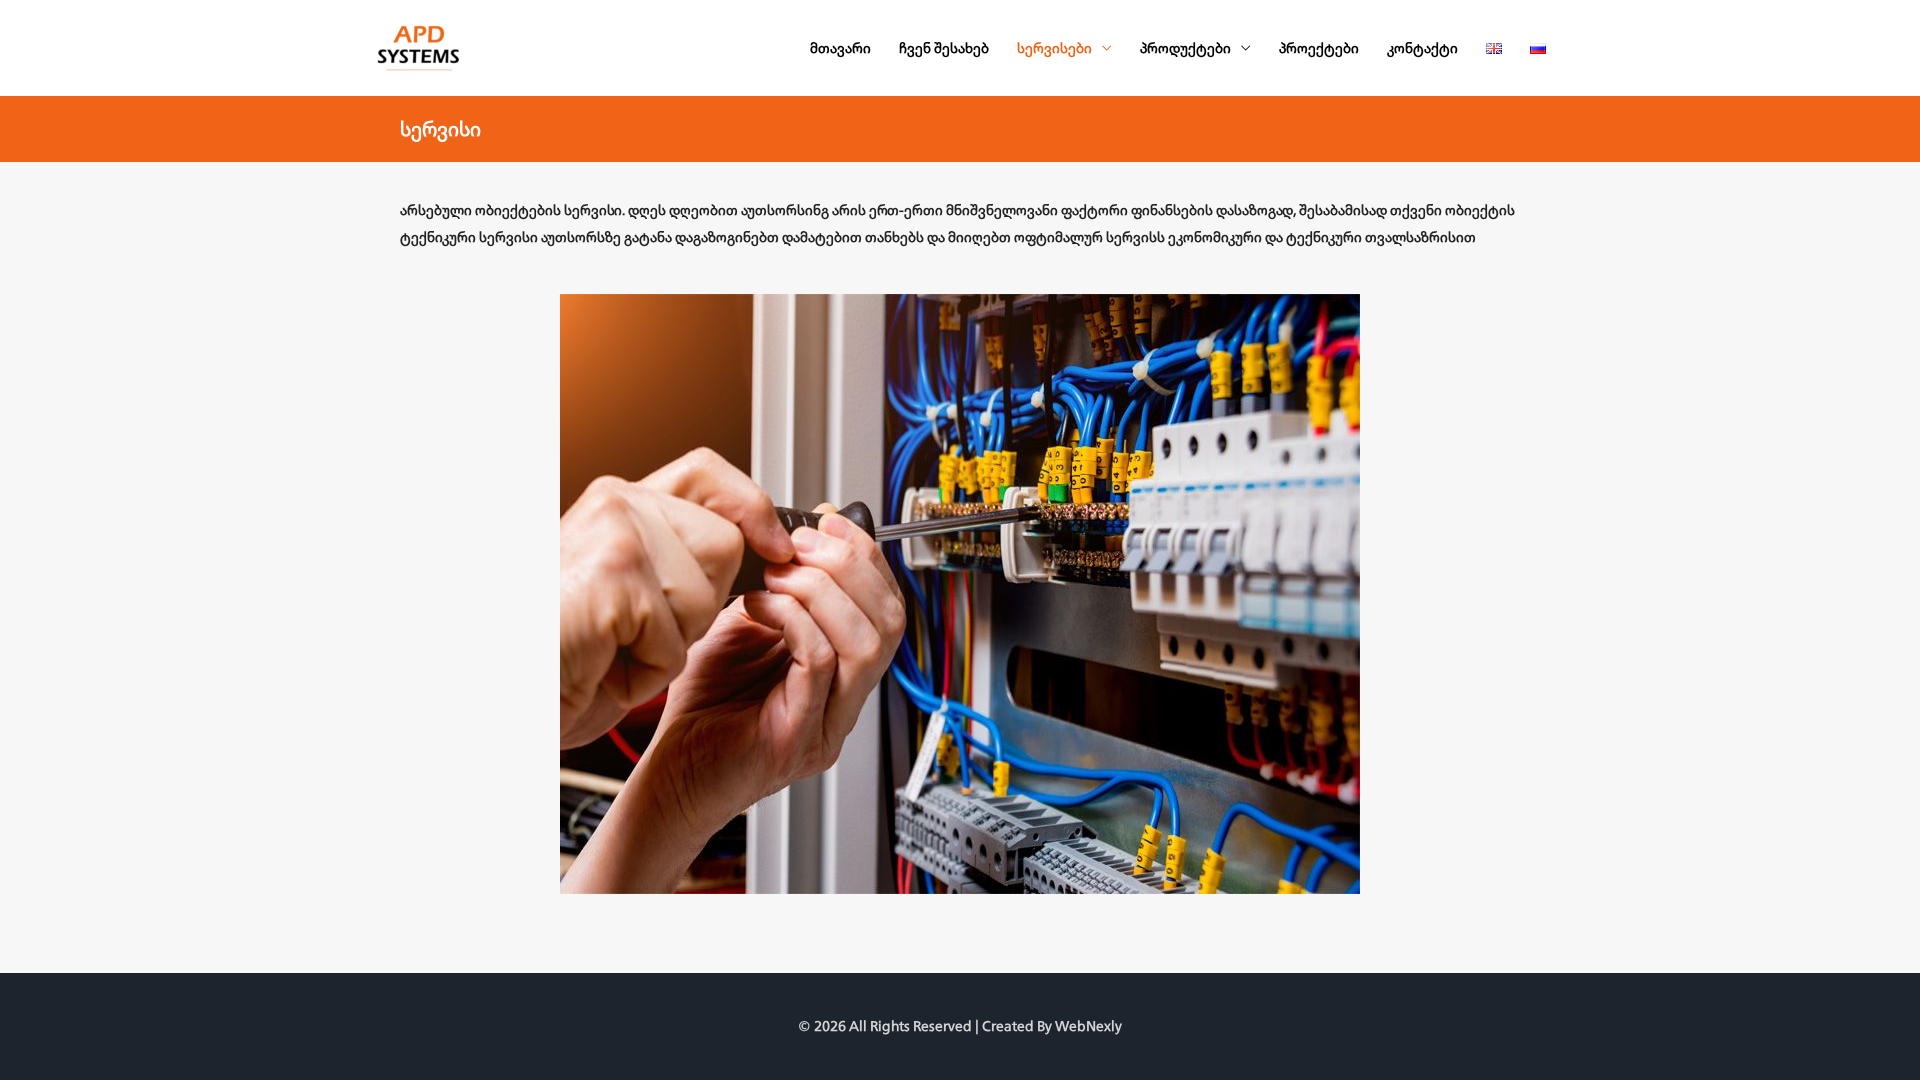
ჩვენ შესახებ (944, 48)
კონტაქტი (1422, 48)
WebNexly (1088, 1026)
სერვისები (1054, 48)
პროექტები (1319, 48)
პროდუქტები (1185, 48)
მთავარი (840, 48)
